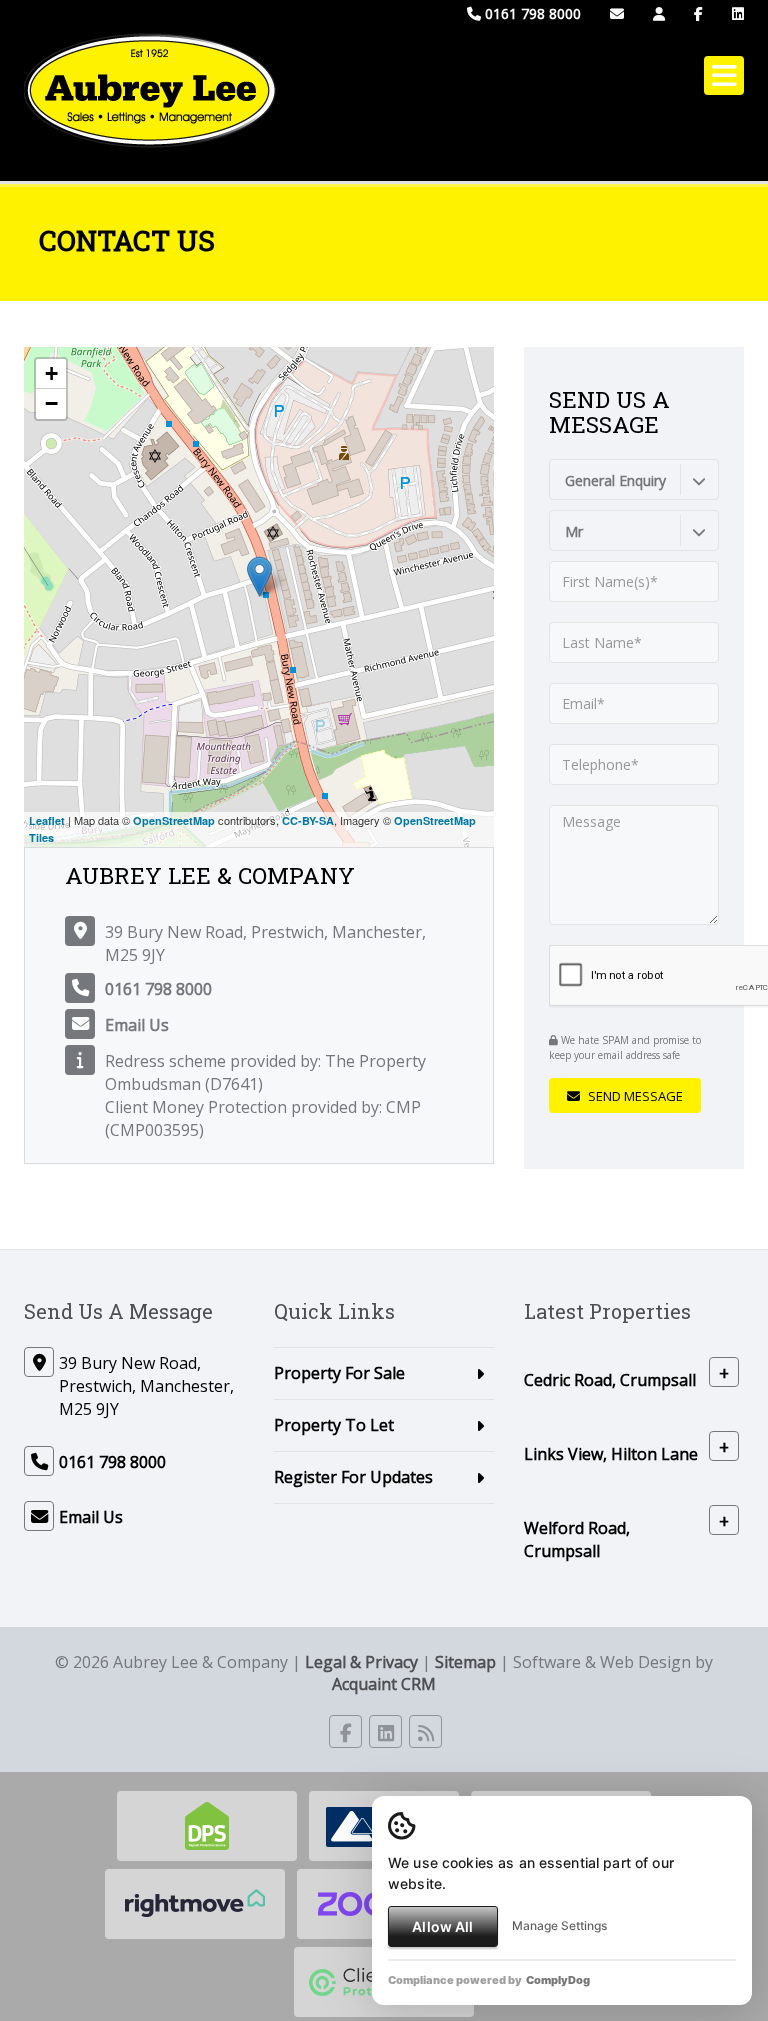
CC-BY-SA (308, 820)
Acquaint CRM (384, 1684)
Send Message (634, 1096)
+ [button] (51, 373)
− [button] (51, 403)
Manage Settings (559, 1925)
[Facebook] (698, 13)
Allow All (442, 1926)
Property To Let (334, 1425)
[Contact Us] (659, 13)
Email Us (137, 1025)
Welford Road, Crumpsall (577, 1539)
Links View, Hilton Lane (611, 1454)
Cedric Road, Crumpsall (610, 1380)
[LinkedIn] (738, 13)
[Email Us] (617, 13)
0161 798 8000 (531, 13)
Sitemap (465, 1662)
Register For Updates (353, 1477)
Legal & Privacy (361, 1662)
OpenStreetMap (174, 820)
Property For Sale (339, 1373)
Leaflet (47, 820)
